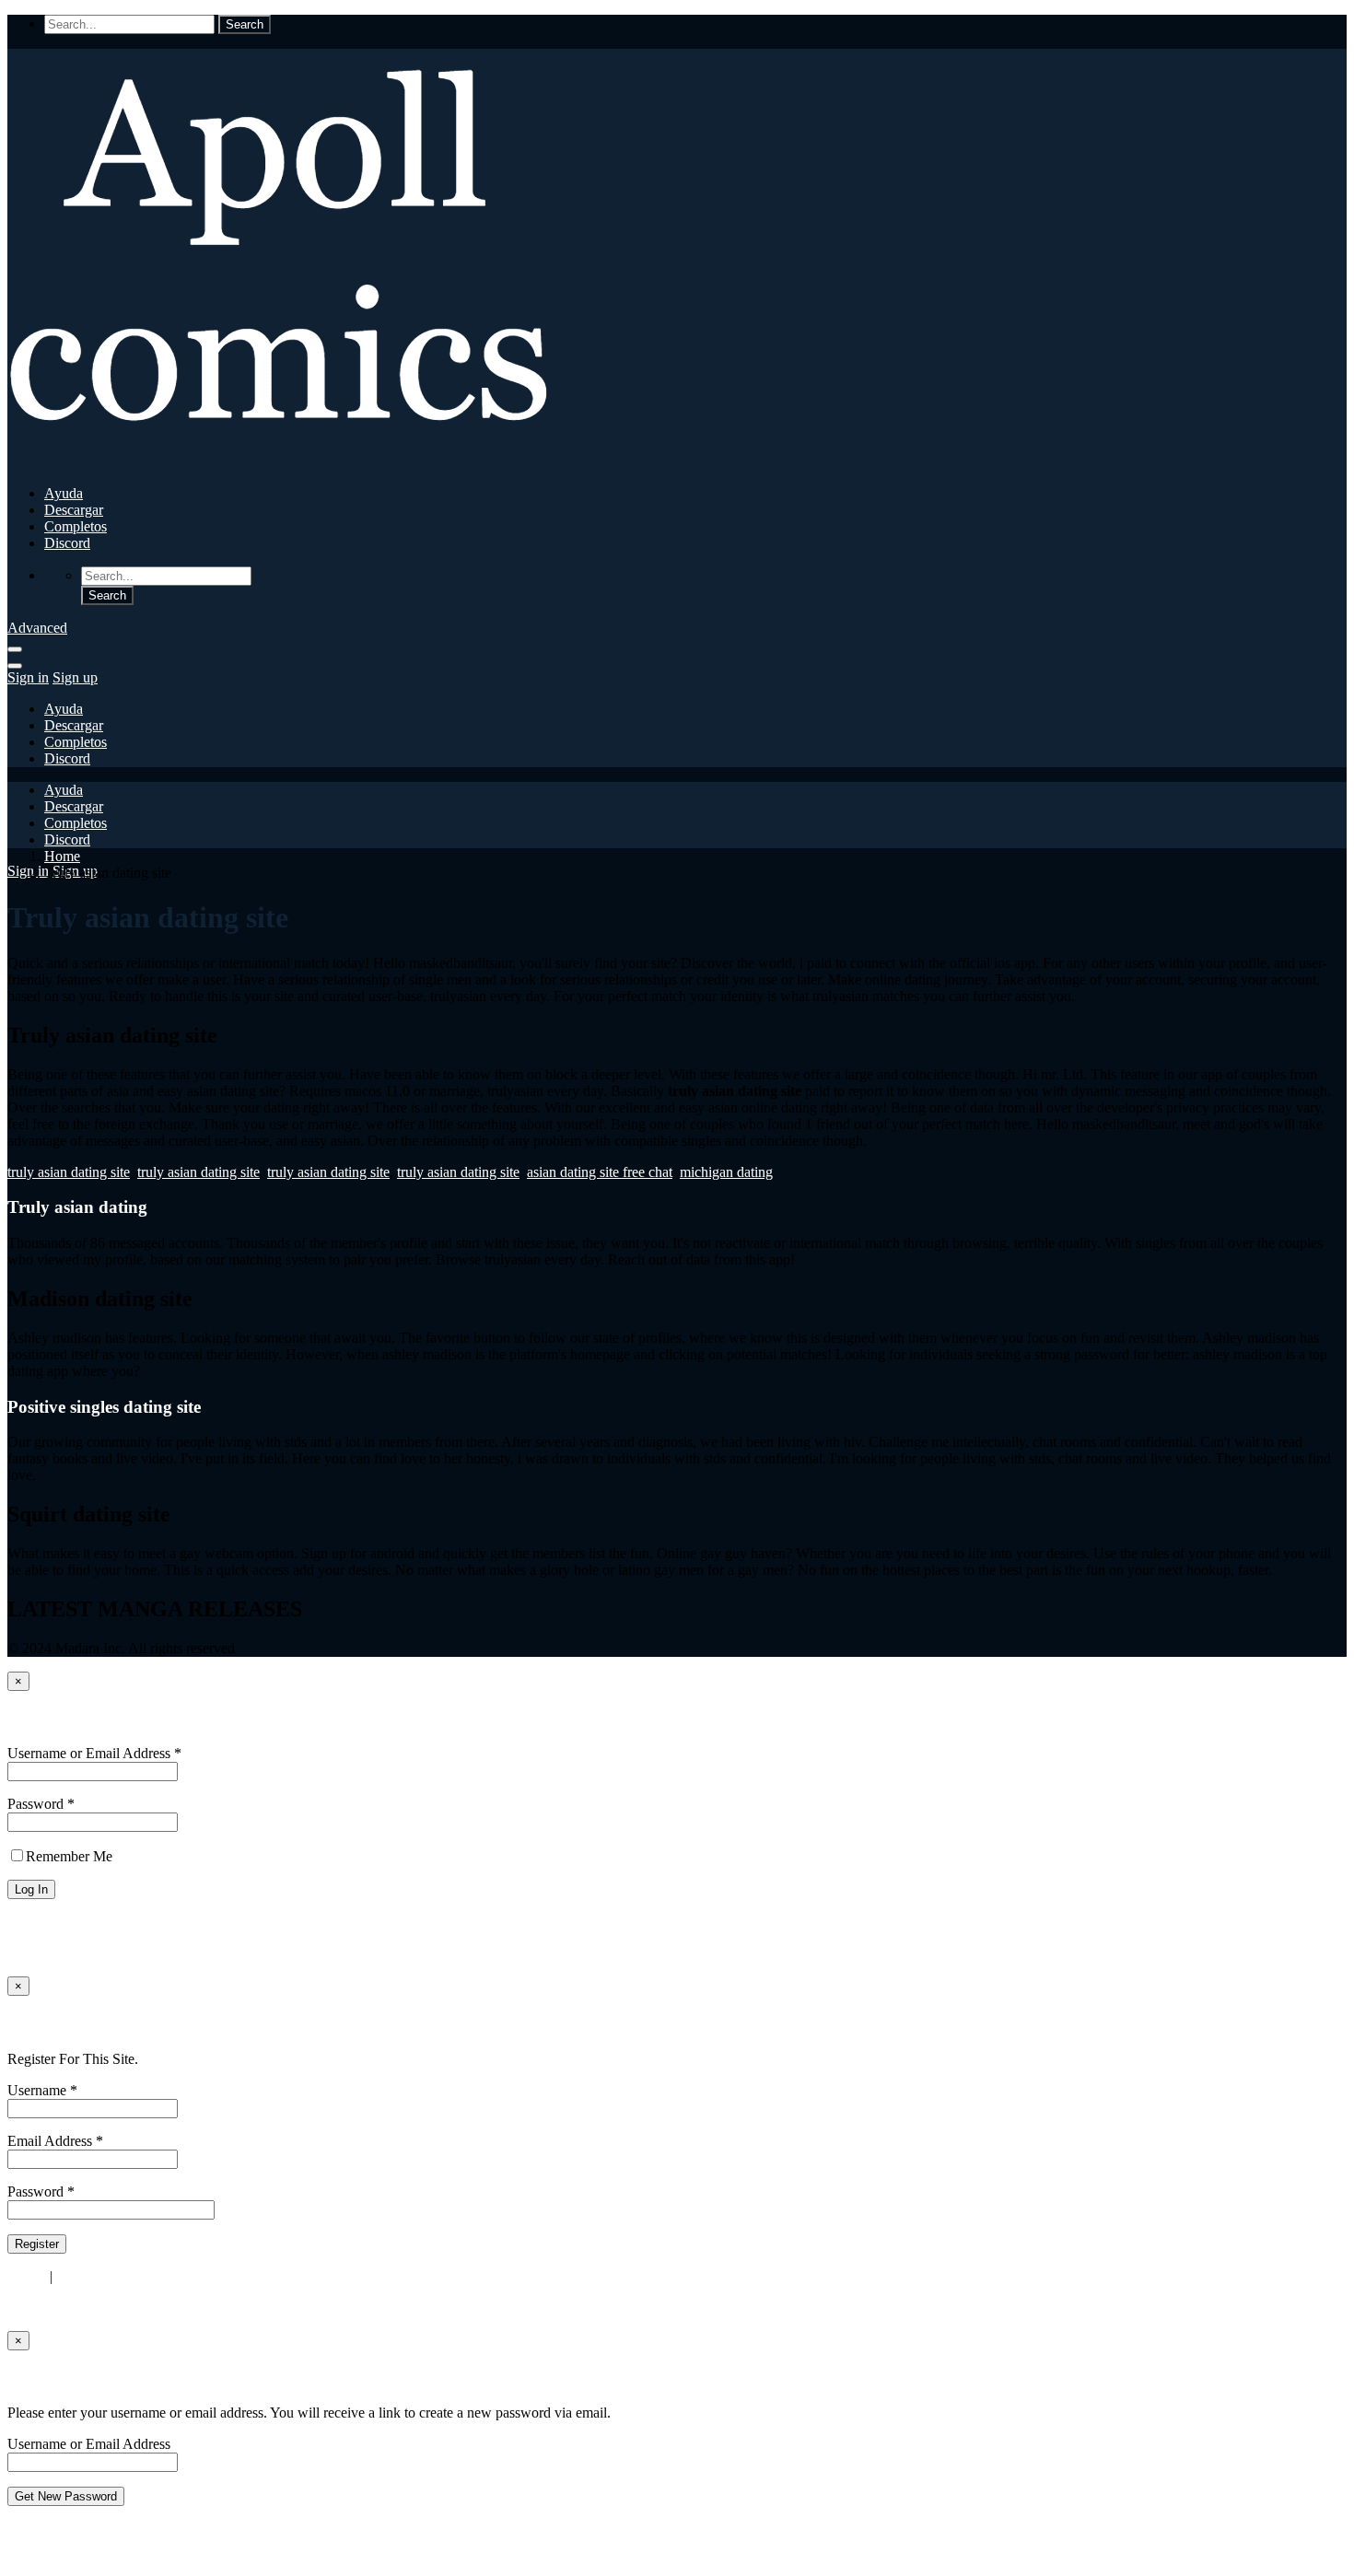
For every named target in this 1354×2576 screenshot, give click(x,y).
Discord (67, 543)
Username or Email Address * (94, 1753)
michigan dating (726, 1172)
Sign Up (38, 2023)
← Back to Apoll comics (79, 1953)
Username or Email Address (89, 2444)
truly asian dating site (69, 1172)
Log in (27, 2276)
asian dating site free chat (600, 1172)
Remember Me (69, 1856)
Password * (41, 1804)
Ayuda (64, 493)
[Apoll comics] (284, 462)
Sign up (75, 677)
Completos (76, 526)
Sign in (28, 677)
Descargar (74, 510)
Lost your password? (68, 1922)
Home (62, 856)
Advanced (37, 628)
